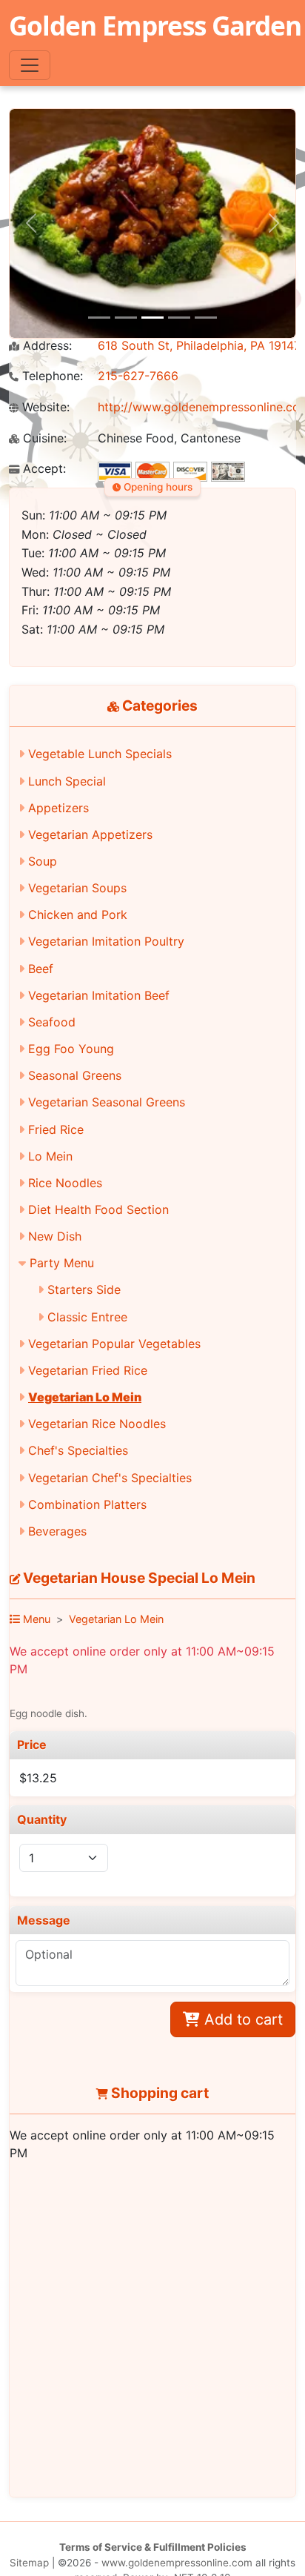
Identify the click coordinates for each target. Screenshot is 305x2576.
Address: (46, 346)
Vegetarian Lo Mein (85, 1397)
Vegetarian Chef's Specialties (110, 1478)
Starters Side (84, 1289)
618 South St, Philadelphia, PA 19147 (199, 345)
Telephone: (51, 376)
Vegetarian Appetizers (90, 834)
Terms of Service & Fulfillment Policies (153, 2547)
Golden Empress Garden (155, 25)
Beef (41, 969)
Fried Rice (56, 1129)
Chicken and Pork (78, 914)
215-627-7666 (138, 376)
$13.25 (38, 1778)
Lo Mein (50, 1156)
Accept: (43, 469)
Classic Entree (87, 1317)
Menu (35, 1619)
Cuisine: (43, 438)
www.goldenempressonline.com (177, 2563)
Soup (43, 861)
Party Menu (62, 1263)
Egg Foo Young (71, 1049)
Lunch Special (67, 781)
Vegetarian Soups (77, 888)
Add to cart (241, 2019)
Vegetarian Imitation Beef (99, 995)
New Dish (55, 1236)
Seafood (52, 1022)
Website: (44, 407)
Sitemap (29, 2563)
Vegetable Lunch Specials (100, 754)
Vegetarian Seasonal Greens (107, 1102)
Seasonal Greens (75, 1075)
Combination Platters (87, 1504)
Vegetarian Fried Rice (88, 1370)
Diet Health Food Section (98, 1209)
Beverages (57, 1531)
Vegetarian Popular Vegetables (114, 1344)
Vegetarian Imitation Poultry (106, 941)
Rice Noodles (65, 1183)
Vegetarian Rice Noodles (97, 1424)
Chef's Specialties (78, 1450)
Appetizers (58, 808)
